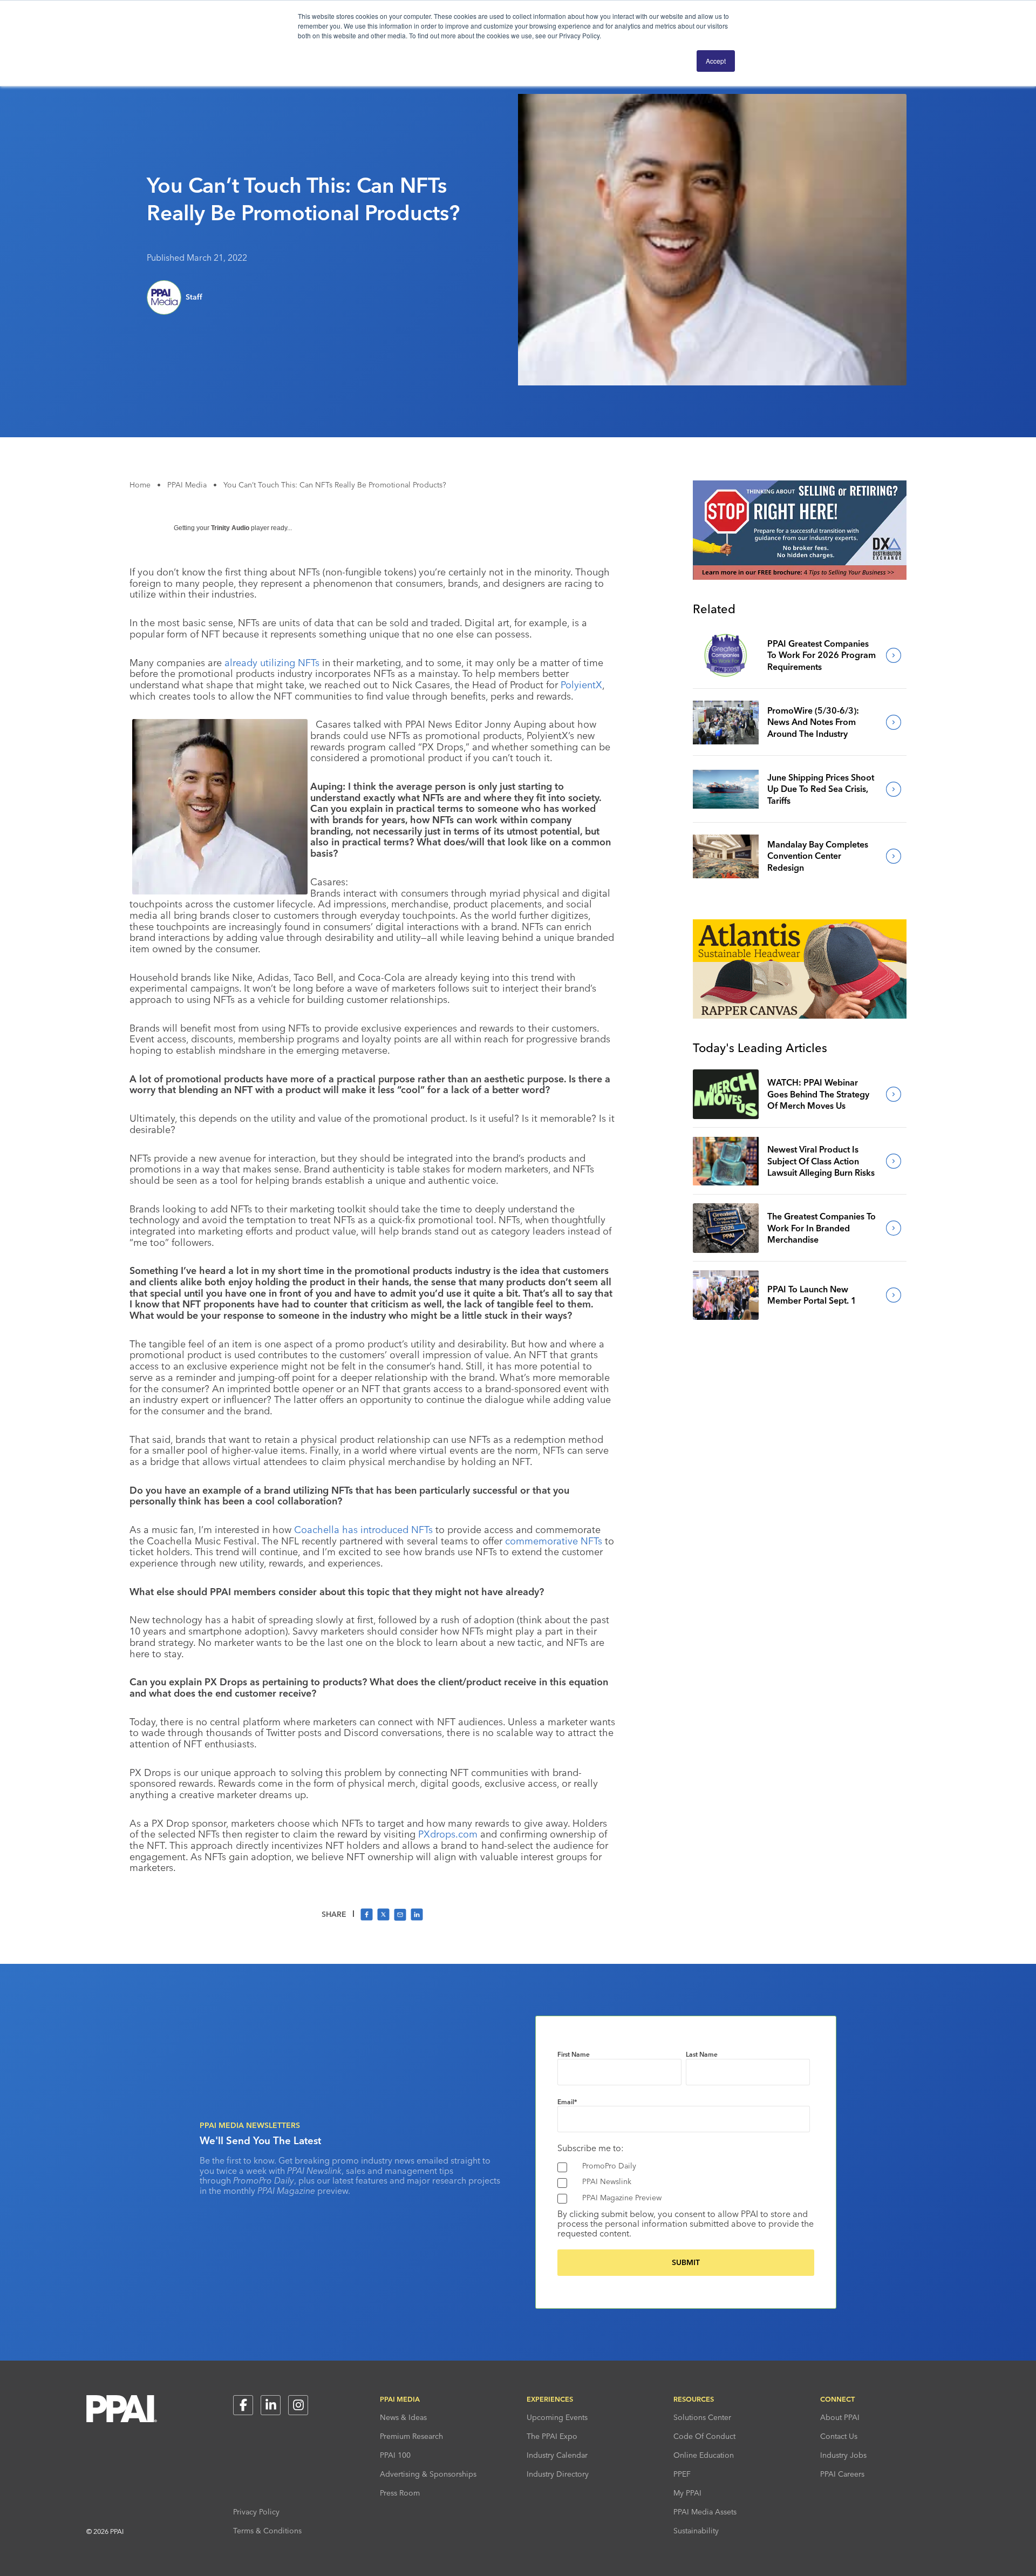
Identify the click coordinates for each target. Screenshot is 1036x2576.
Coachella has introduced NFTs (363, 1530)
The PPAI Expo (552, 2436)
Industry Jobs (843, 2455)
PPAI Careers (842, 2474)
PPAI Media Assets (705, 2512)
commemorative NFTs (554, 1541)
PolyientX (581, 685)
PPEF (682, 2474)
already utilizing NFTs (272, 663)
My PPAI (687, 2493)
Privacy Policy (256, 2512)
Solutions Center (702, 2417)
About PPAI (840, 2417)
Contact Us (839, 2436)
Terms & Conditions (267, 2531)
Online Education (704, 2455)
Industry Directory (558, 2474)
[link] (726, 655)
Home (140, 485)
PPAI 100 (395, 2455)
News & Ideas (403, 2417)
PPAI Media (187, 485)
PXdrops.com (448, 1834)
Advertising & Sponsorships (428, 2474)
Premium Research (411, 2436)
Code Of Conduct (704, 2436)
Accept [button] (716, 61)
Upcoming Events (557, 2417)
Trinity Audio (230, 528)
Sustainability (696, 2531)
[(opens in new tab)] (800, 577)
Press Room (400, 2493)
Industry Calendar (557, 2455)
